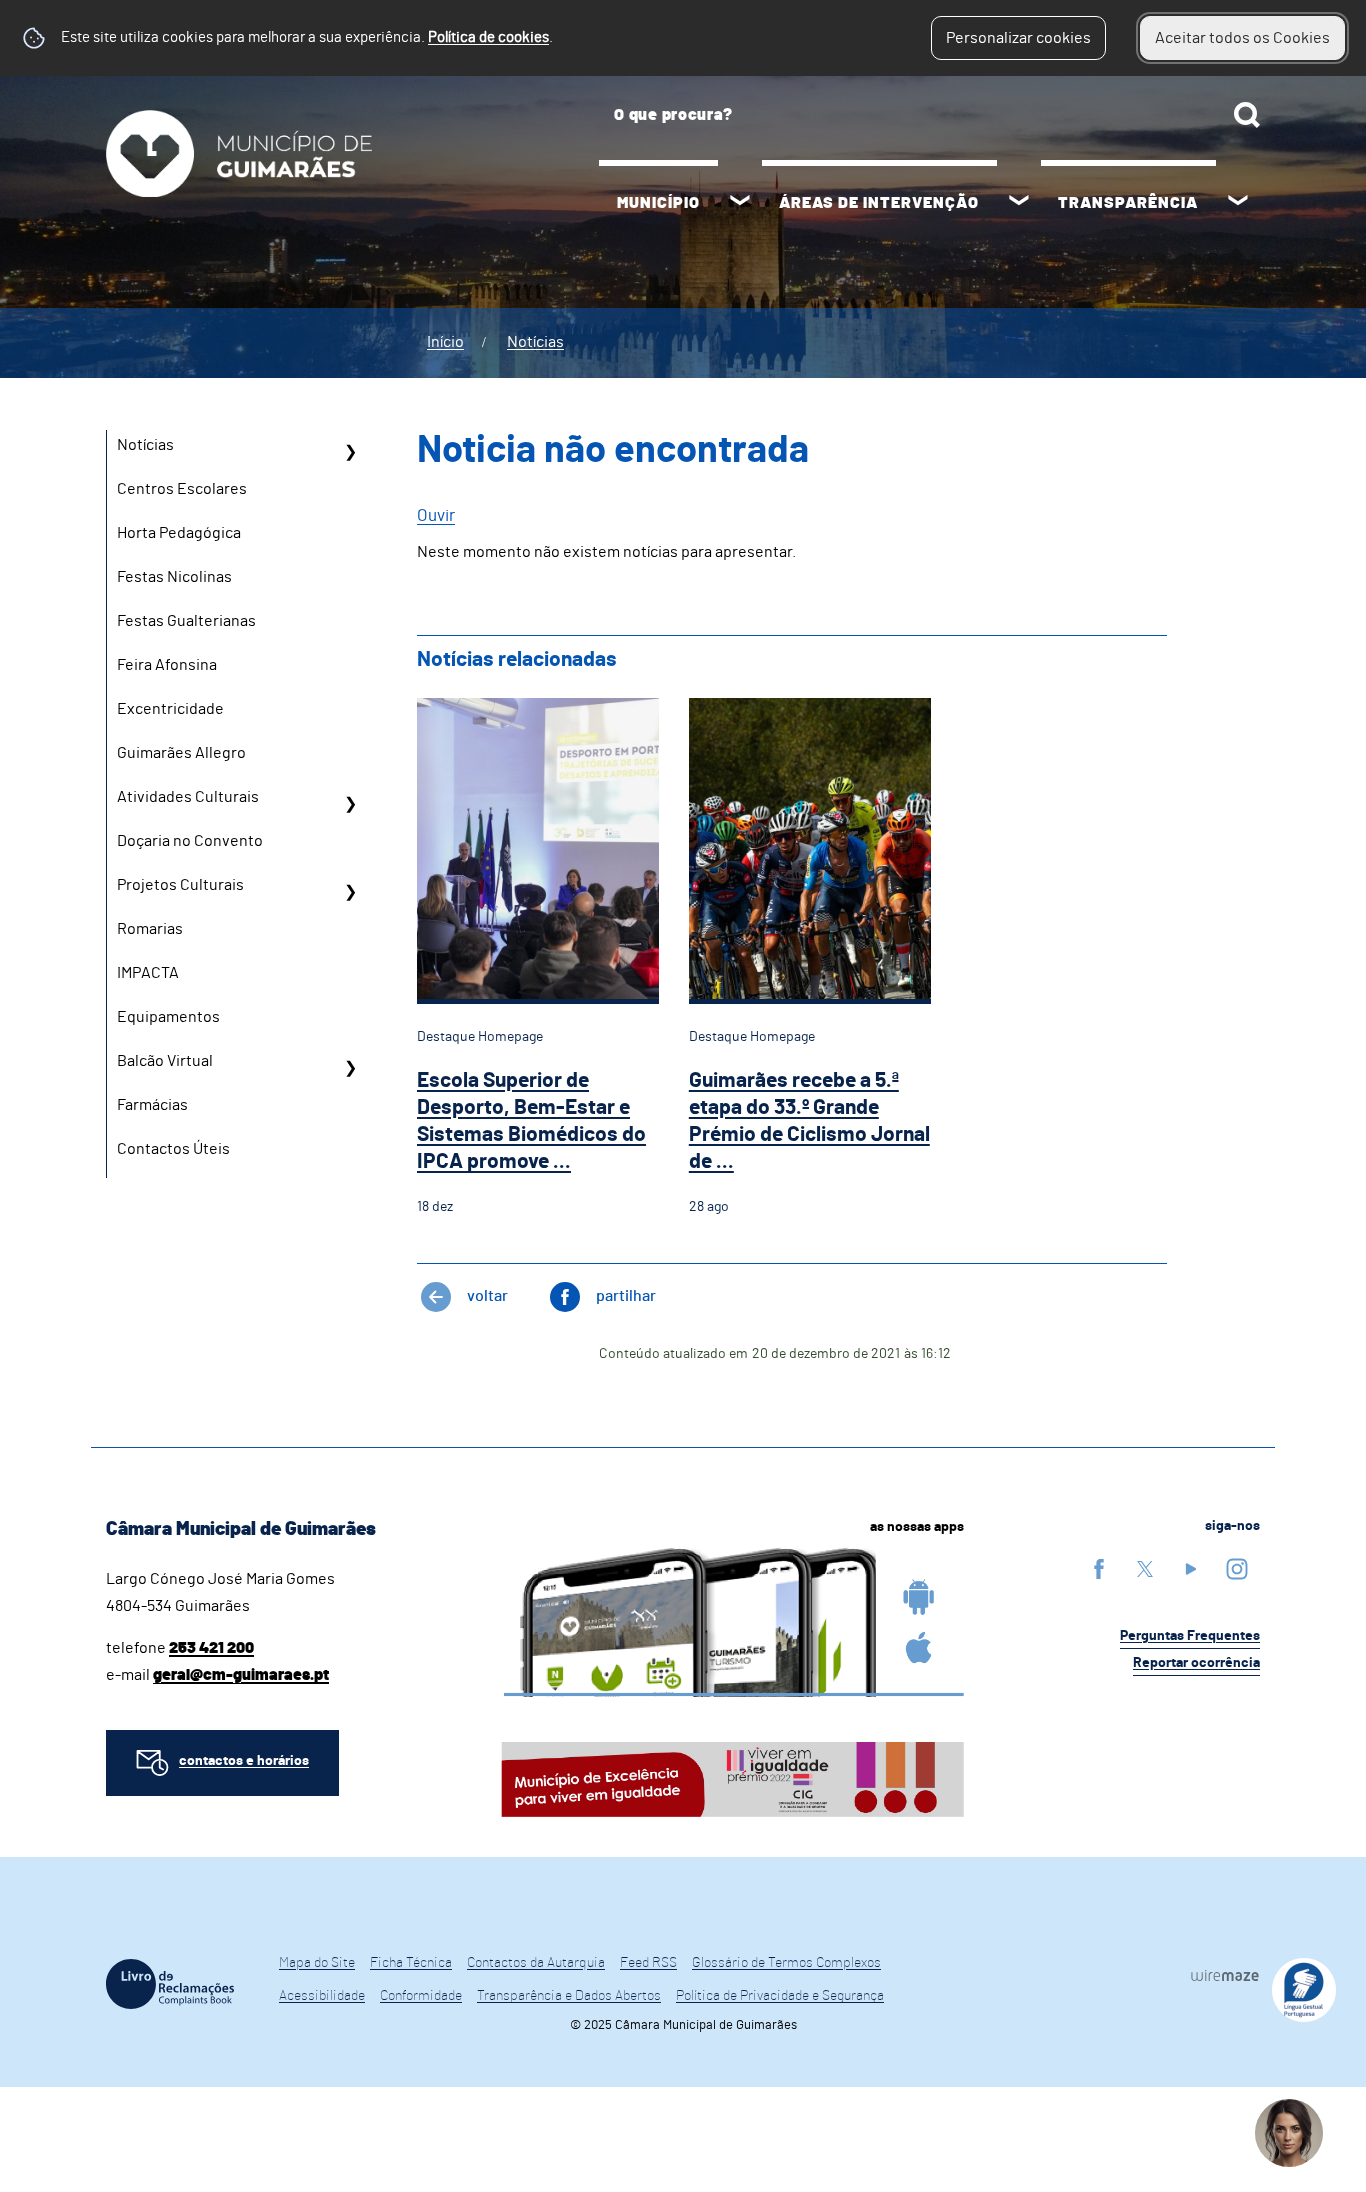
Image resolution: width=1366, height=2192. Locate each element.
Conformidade (421, 1996)
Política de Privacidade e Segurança (780, 1996)
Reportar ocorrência (1196, 1663)
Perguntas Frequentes (1190, 1636)
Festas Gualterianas (186, 621)
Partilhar (626, 1296)
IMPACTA (148, 973)
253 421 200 (211, 1648)
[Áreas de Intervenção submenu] (1019, 203)
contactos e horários (244, 1761)
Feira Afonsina (167, 665)
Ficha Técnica (411, 1963)
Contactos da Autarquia (536, 1963)
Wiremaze (1225, 1975)
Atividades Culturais (188, 797)
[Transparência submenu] (1238, 203)
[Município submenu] (740, 203)
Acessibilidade (322, 1996)
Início (445, 342)
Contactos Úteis (173, 1149)
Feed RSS (648, 1963)
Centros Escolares (182, 489)
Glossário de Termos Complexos (786, 1963)
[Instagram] (1237, 1568)
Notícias (535, 342)
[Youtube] (1191, 1568)
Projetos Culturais (180, 885)
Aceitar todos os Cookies (1242, 38)
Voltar (487, 1296)
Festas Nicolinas (174, 577)
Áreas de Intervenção (879, 203)
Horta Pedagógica (179, 533)
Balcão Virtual (165, 1061)
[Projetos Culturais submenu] (350, 892)
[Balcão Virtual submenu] (350, 1068)
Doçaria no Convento (190, 841)
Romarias (150, 929)
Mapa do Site (317, 1963)
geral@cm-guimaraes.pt (241, 1675)
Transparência (1128, 203)
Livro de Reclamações (170, 1984)
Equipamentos (168, 1017)
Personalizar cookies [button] (1018, 38)
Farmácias (152, 1105)
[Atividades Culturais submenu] (350, 804)
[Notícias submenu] (350, 452)
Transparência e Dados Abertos (569, 1996)
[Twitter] (1145, 1568)
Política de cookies (488, 37)
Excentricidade (170, 709)
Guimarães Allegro (181, 753)
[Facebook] (1099, 1568)
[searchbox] (929, 115)
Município (658, 203)
